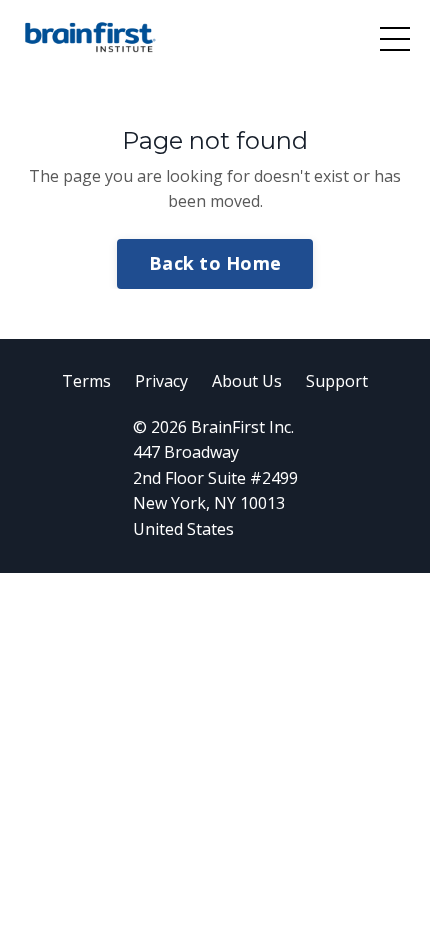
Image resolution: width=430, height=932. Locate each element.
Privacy (161, 381)
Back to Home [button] (215, 263)
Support (337, 381)
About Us (247, 381)
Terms (86, 381)
